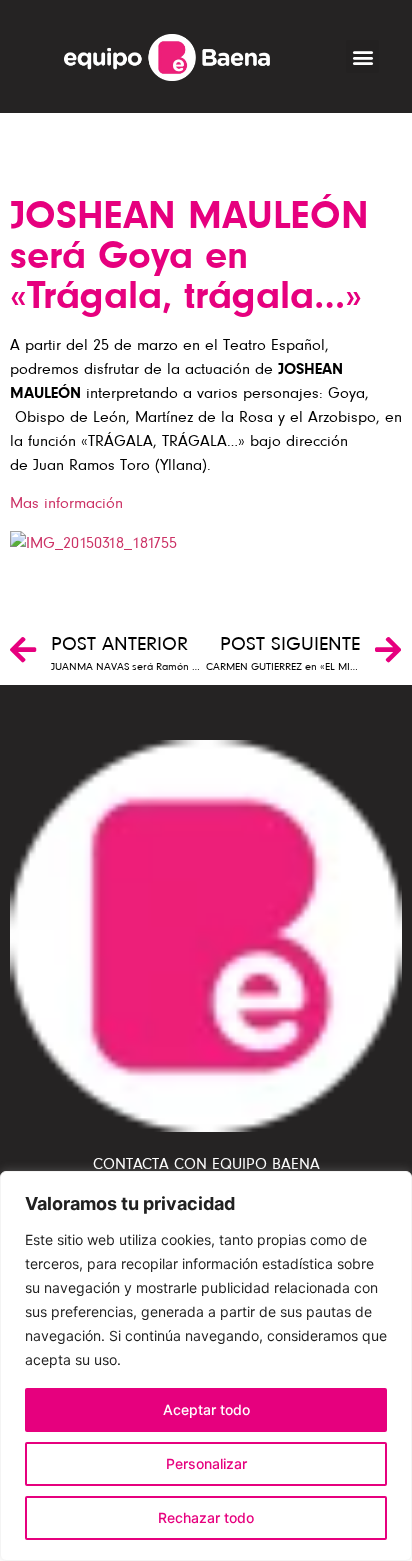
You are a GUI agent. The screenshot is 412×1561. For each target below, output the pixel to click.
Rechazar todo (206, 1517)
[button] (362, 56)
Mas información (66, 502)
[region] (206, 1366)
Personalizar (206, 1463)
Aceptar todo (206, 1409)
